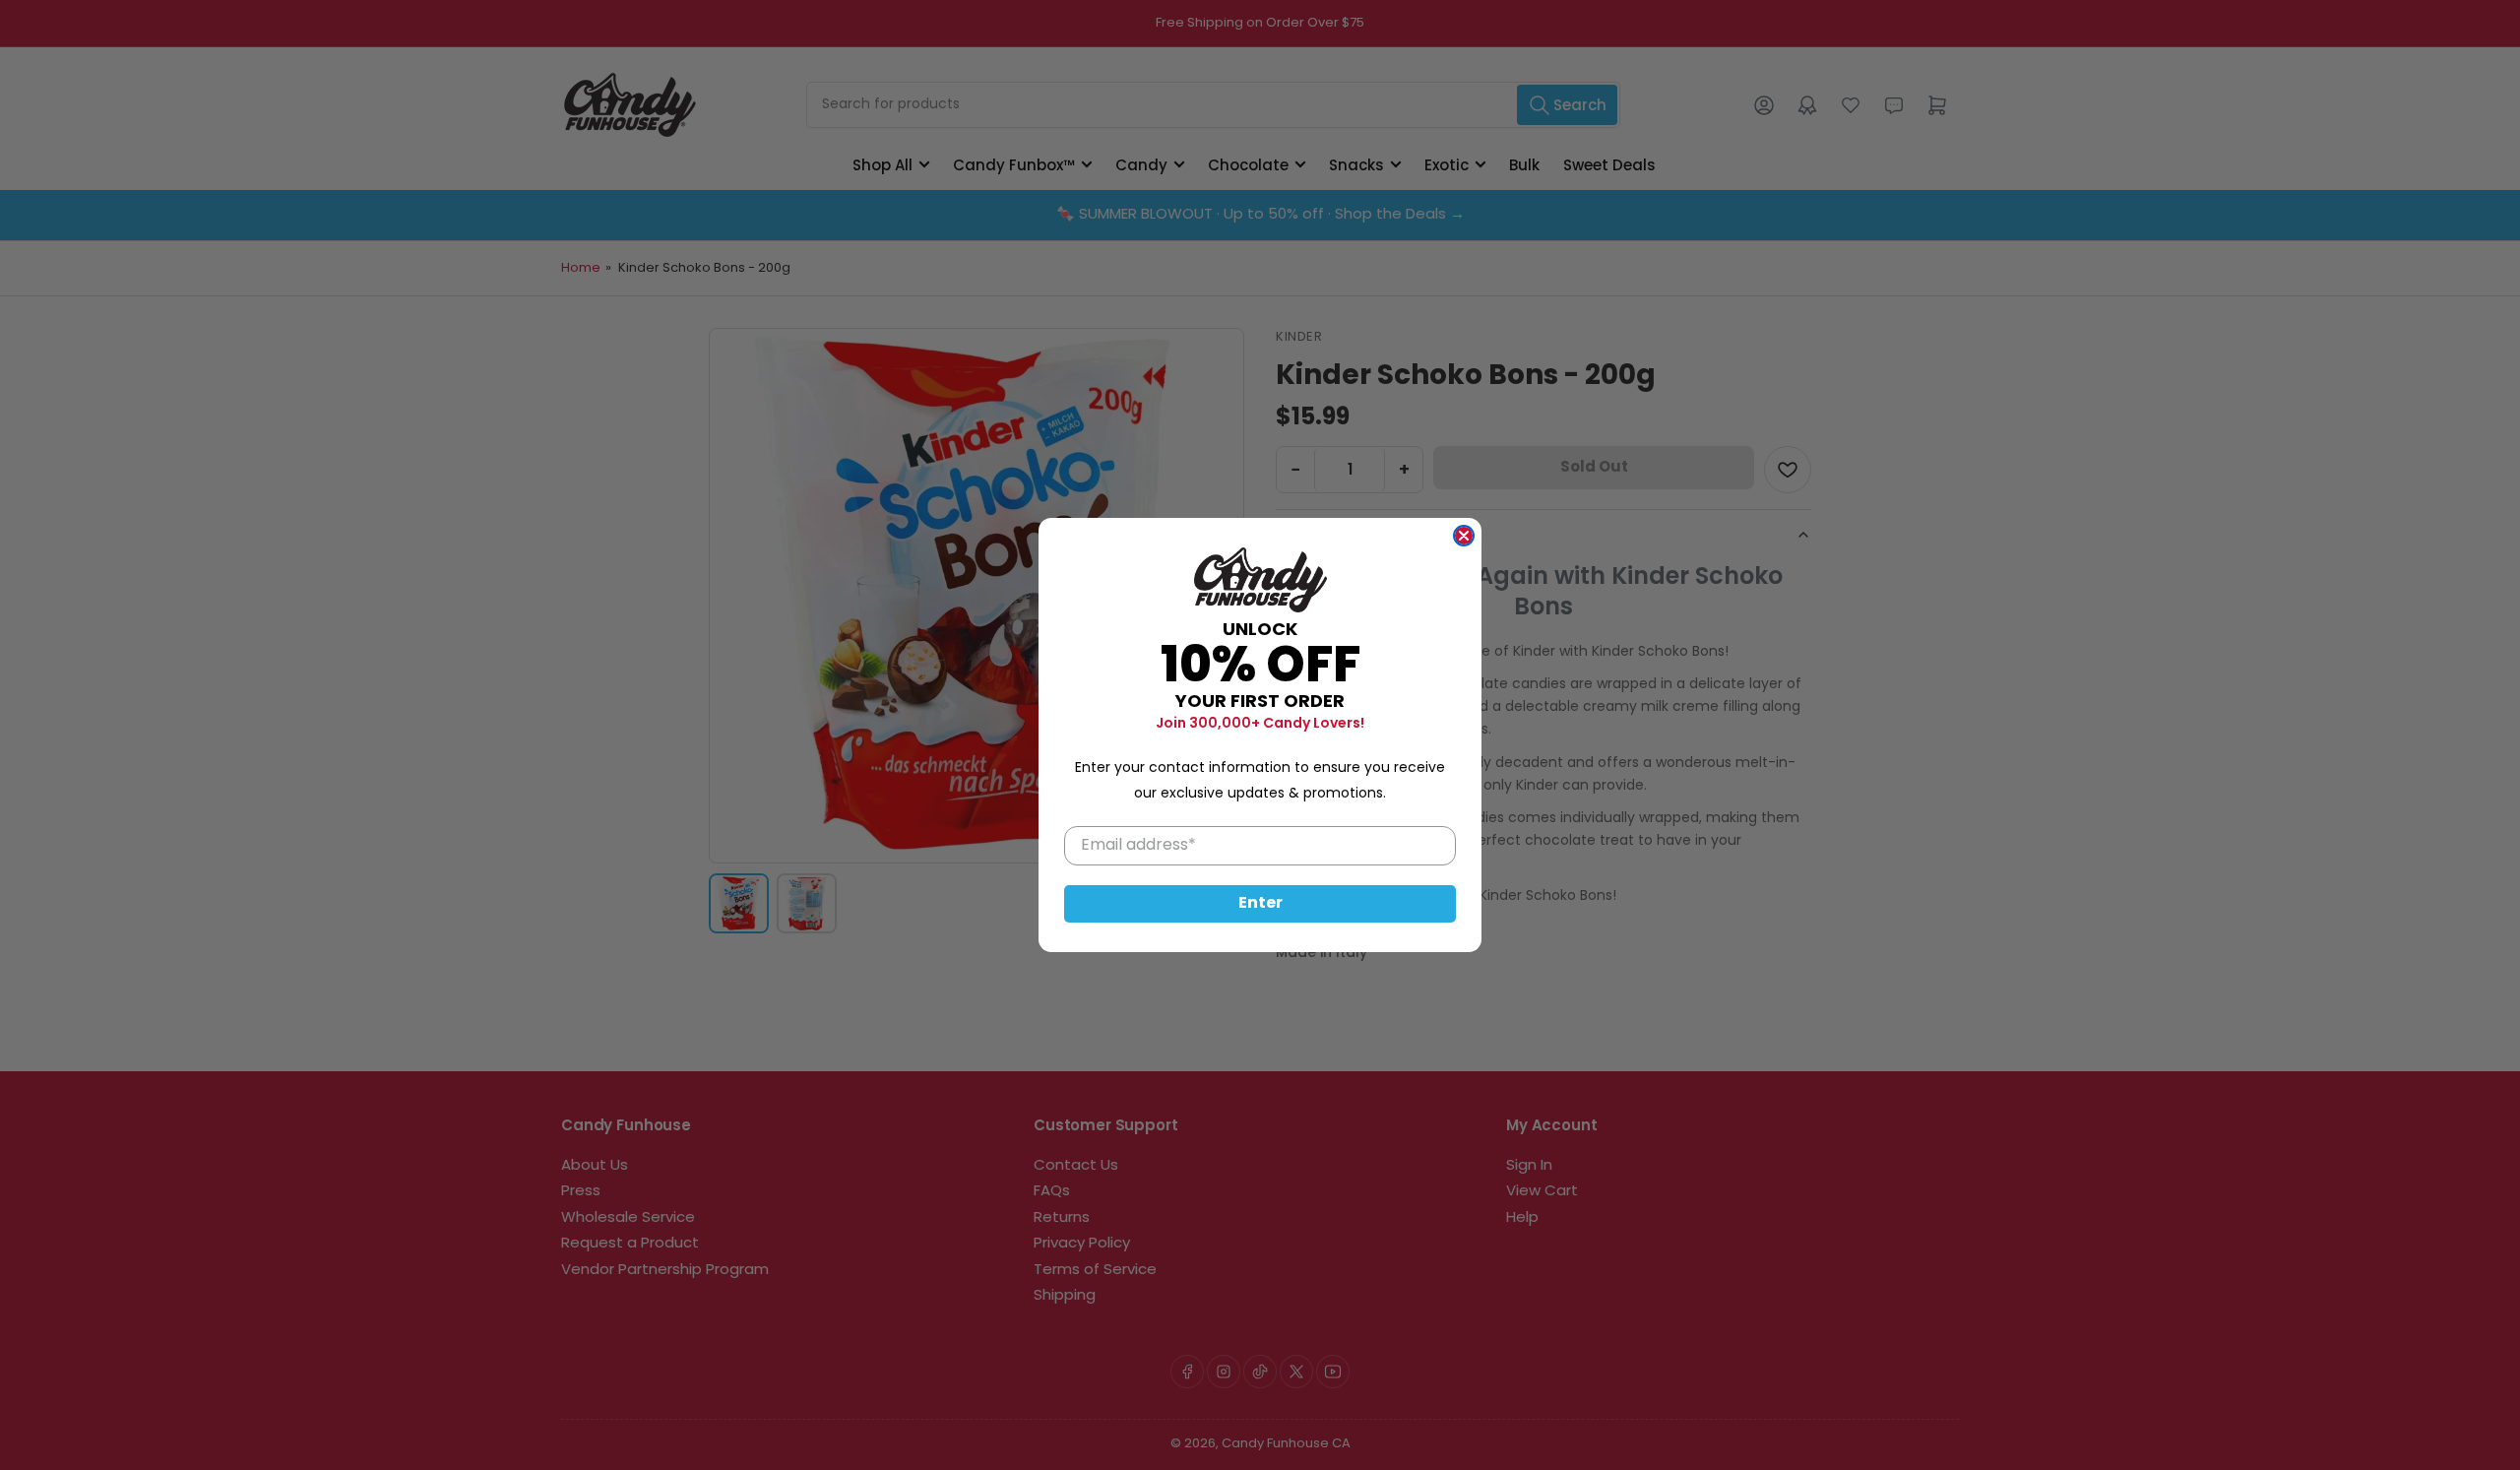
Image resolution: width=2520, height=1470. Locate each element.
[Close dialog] (1464, 536)
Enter (1260, 904)
